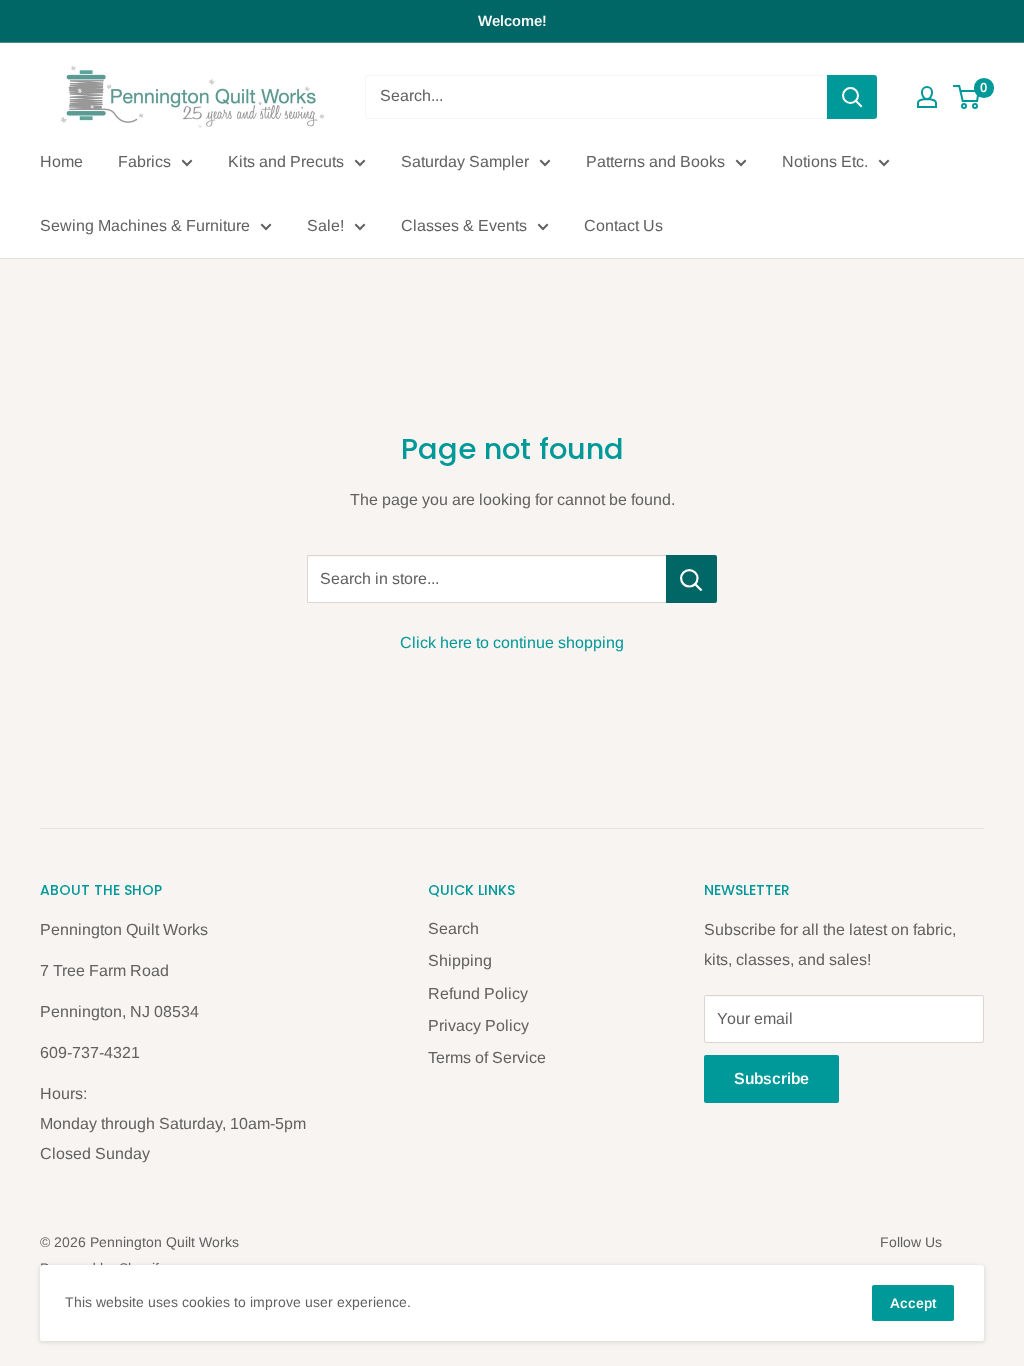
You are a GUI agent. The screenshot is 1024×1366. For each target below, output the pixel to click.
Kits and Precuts (286, 161)
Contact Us (623, 225)
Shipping (460, 960)
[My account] (927, 97)
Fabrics (144, 161)
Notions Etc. (825, 161)
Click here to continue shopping (512, 642)
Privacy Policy (478, 1025)
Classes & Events (464, 225)
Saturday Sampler (465, 161)
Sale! (325, 225)
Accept (913, 1303)
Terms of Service (487, 1057)
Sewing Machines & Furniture (145, 225)
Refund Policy (478, 993)
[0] (967, 97)
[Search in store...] (691, 579)
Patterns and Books (655, 161)
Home (61, 161)
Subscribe (771, 1078)
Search (453, 928)
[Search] (852, 97)
